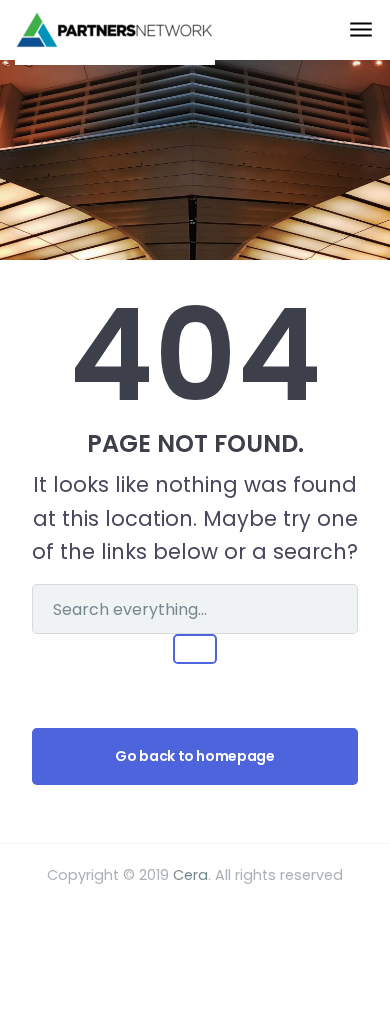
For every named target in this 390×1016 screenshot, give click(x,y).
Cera (190, 875)
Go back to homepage (194, 756)
